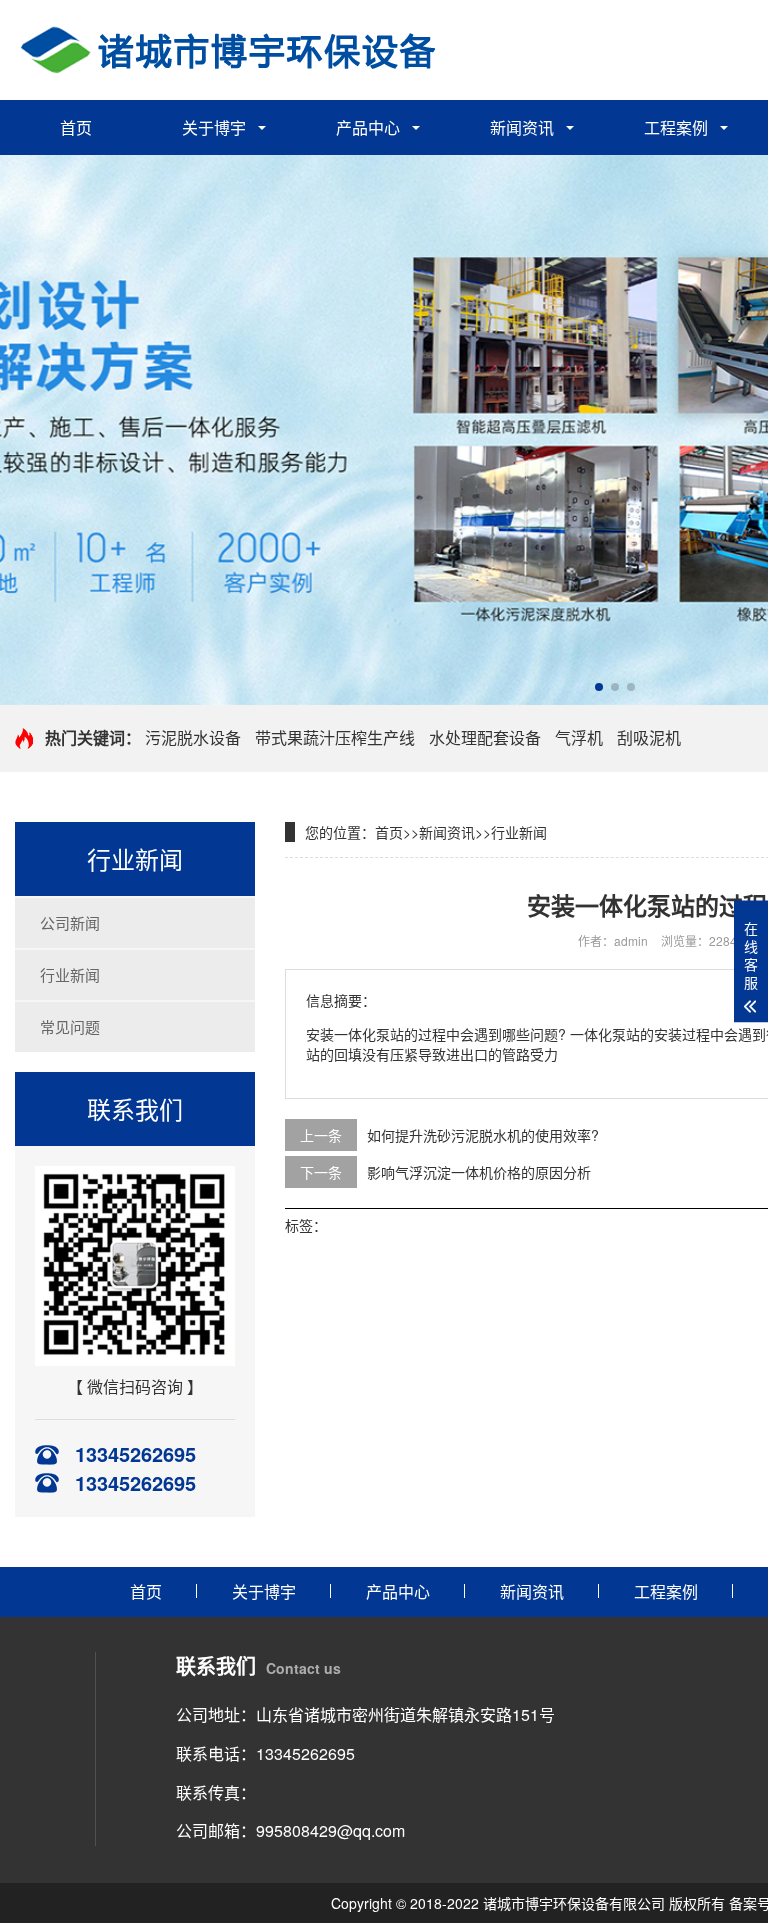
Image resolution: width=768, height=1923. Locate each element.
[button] (599, 687)
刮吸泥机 (649, 737)
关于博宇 (214, 127)
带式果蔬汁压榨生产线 (335, 737)
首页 (76, 127)
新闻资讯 (522, 127)
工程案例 (676, 127)
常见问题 (70, 1026)
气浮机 (579, 737)
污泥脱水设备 (193, 737)
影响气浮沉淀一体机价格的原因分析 (479, 1172)
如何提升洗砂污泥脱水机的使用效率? (483, 1135)
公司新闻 (70, 922)
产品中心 (368, 127)
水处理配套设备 (485, 737)
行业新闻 (70, 974)
